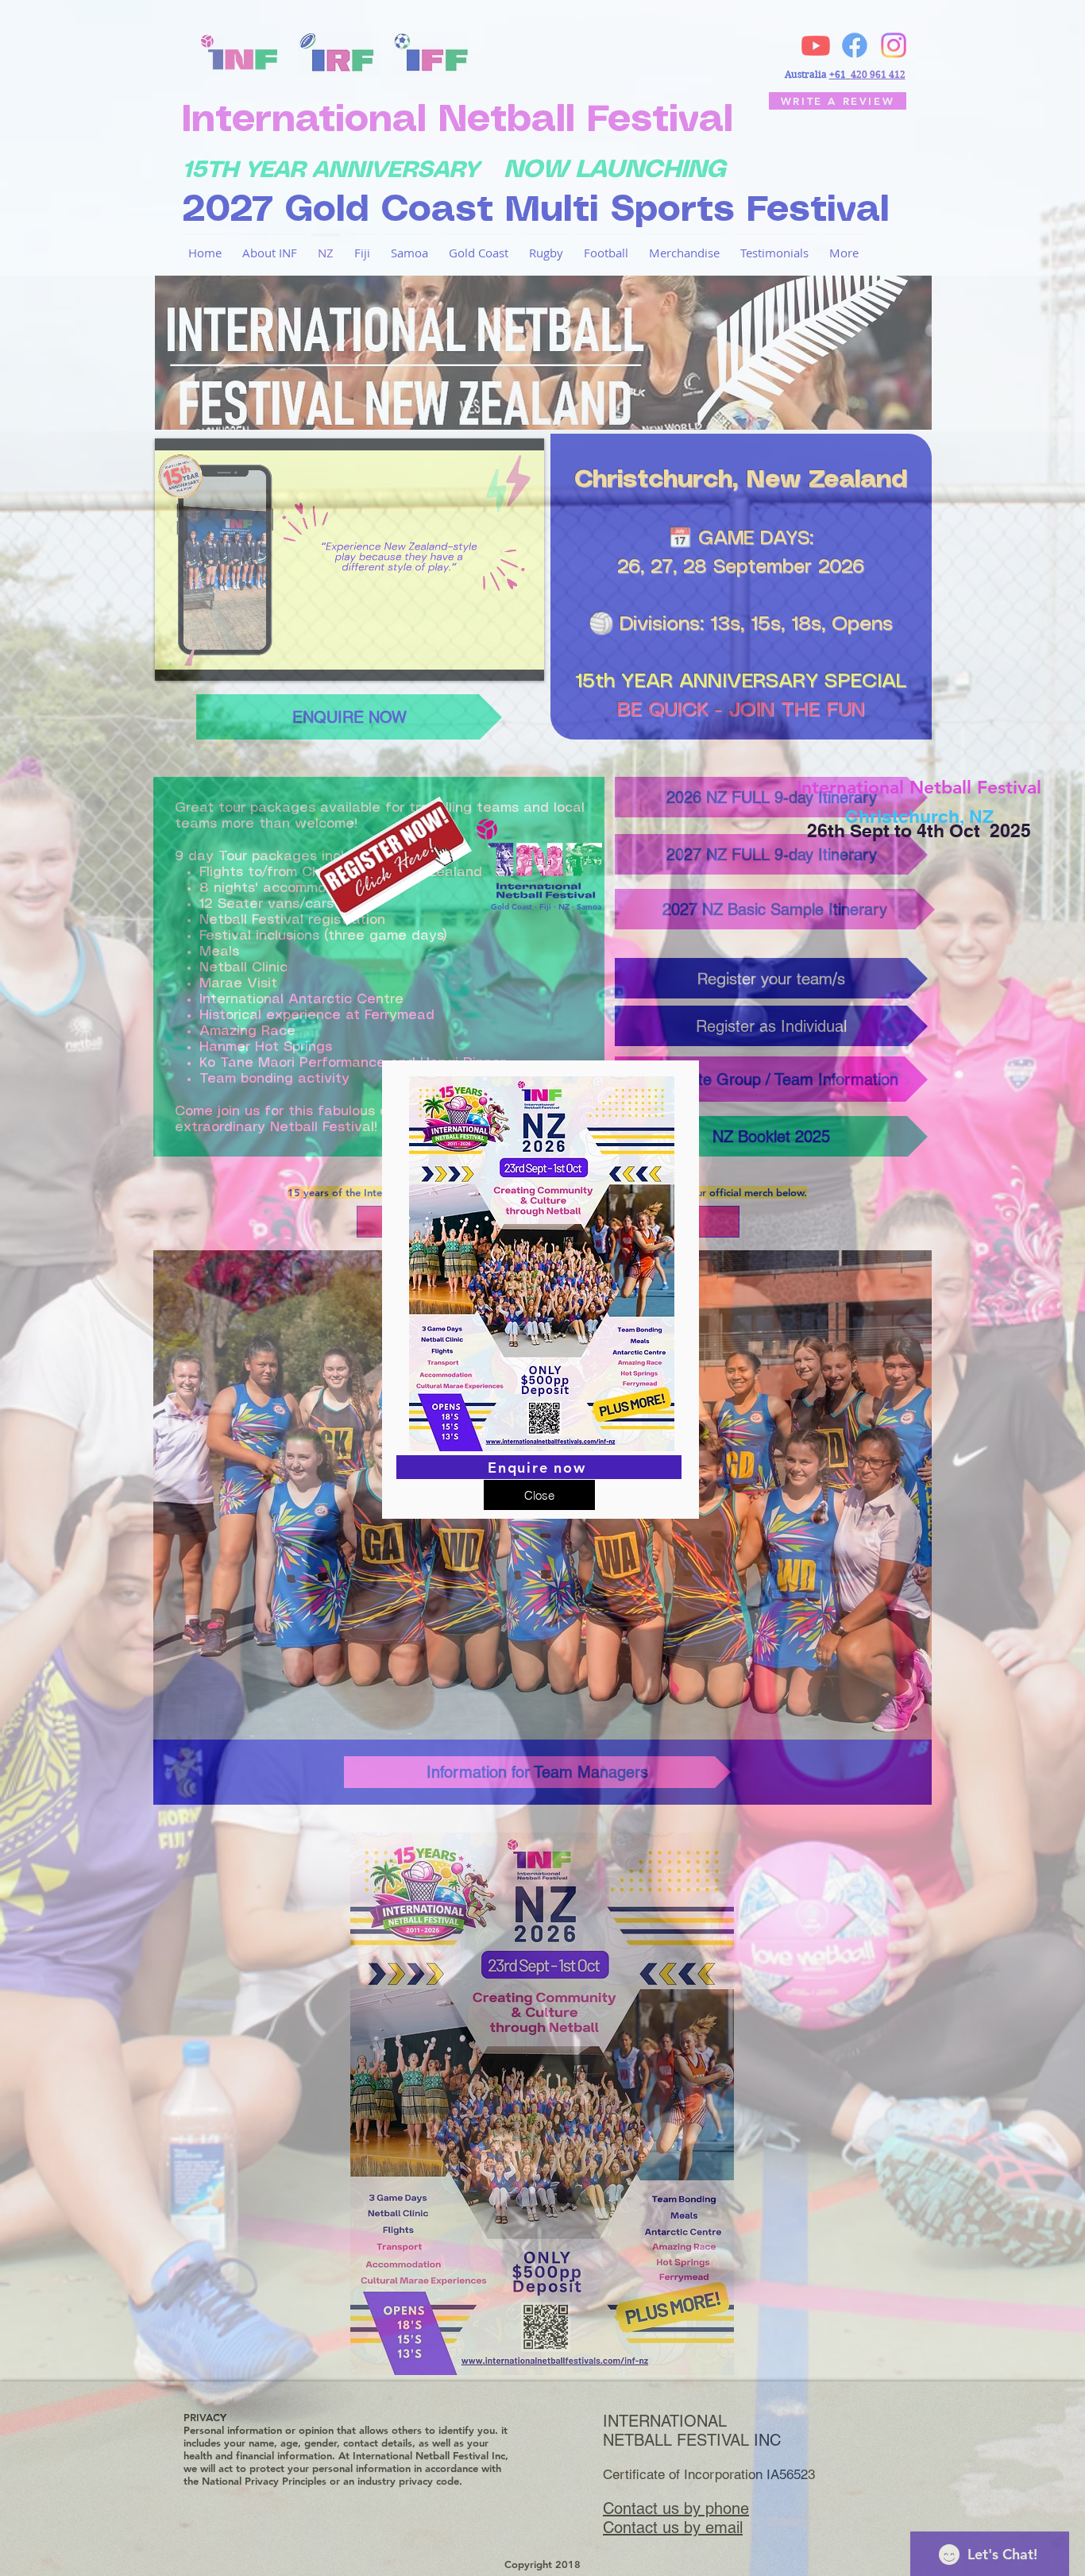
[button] (539, 1495)
